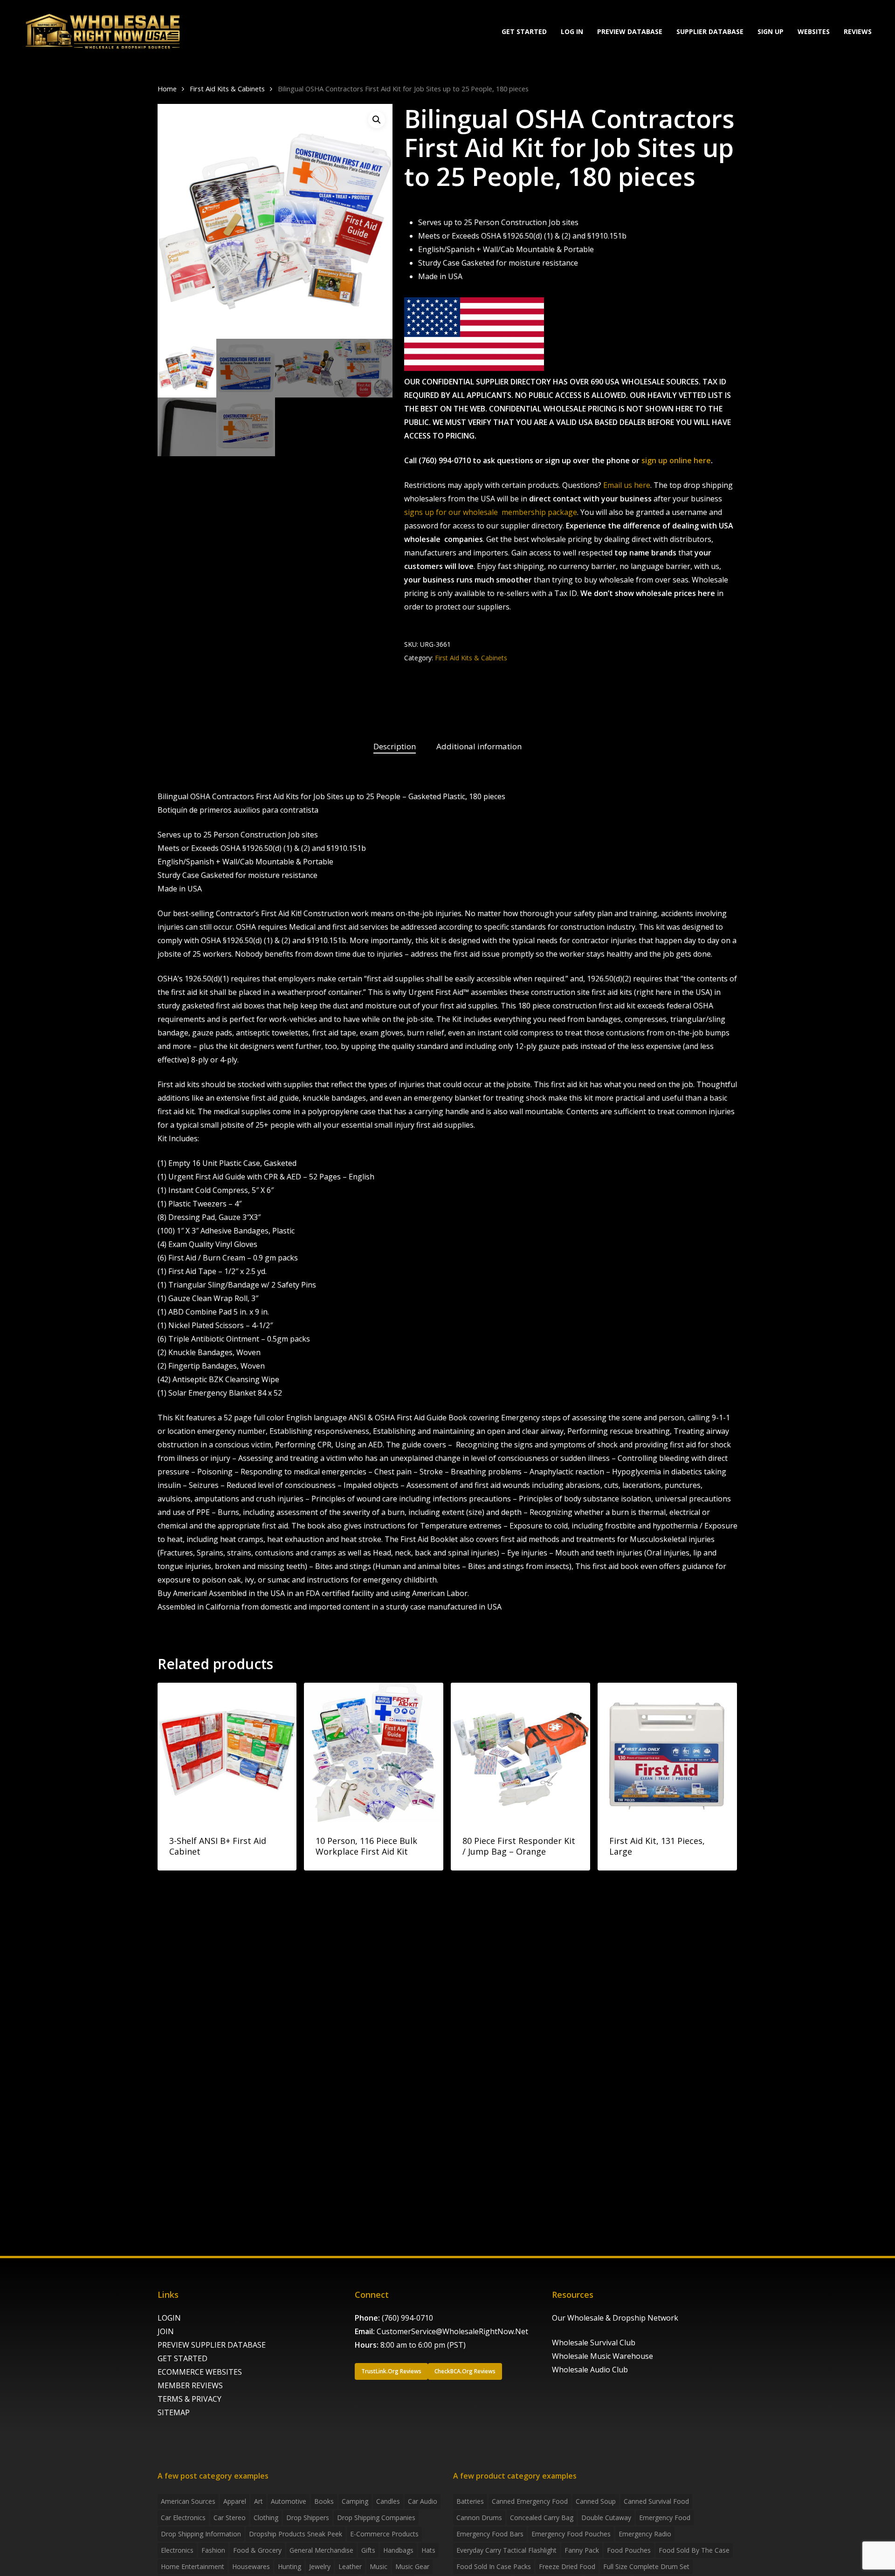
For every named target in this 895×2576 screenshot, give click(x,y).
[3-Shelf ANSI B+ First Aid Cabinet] (227, 1752)
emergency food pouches (571, 2534)
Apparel (235, 2501)
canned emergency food (530, 2501)
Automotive (289, 2501)
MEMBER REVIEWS (190, 2385)
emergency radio (645, 2534)
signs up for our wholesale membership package (491, 512)
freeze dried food (567, 2566)
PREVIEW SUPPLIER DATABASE (212, 2345)
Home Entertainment (193, 2566)
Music (379, 2566)
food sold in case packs (494, 2566)
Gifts (368, 2550)
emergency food (665, 2518)
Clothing (266, 2518)
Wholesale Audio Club (590, 2370)
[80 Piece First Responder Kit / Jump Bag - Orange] (520, 1752)
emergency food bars (490, 2534)
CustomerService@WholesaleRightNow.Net (452, 2331)
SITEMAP (174, 2412)
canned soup (596, 2501)
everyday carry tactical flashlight (506, 2550)
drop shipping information (201, 2534)
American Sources (188, 2501)
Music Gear (412, 2566)
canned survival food (656, 2501)
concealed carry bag (542, 2518)
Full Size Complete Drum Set (646, 2566)
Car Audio (423, 2501)
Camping (355, 2501)
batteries (470, 2501)
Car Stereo (230, 2518)
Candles (388, 2501)
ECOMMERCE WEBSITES (200, 2372)
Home (167, 89)
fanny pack (582, 2550)
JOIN (166, 2331)
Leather (350, 2566)
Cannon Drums (479, 2518)
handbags (398, 2550)
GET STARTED (182, 2358)
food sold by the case (694, 2550)
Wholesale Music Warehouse (602, 2356)
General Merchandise (321, 2550)
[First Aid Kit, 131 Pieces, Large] (667, 1752)
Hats (428, 2550)
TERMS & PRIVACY (189, 2399)
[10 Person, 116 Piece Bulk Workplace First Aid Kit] (374, 1752)
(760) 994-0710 (407, 2318)
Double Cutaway (606, 2518)
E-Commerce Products (384, 2534)
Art (258, 2501)
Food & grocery (257, 2550)
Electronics (177, 2550)
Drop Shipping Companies (376, 2518)
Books (324, 2501)
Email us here (627, 485)
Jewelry (320, 2566)
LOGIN (169, 2318)
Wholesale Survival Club (594, 2343)
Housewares (251, 2566)
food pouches (629, 2550)
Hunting (289, 2566)
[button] (377, 120)
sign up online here (676, 460)
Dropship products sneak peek (296, 2534)
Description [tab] (395, 746)
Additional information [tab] (479, 746)
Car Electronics (183, 2518)
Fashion (213, 2550)
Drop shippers (308, 2518)
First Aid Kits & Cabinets (227, 89)
